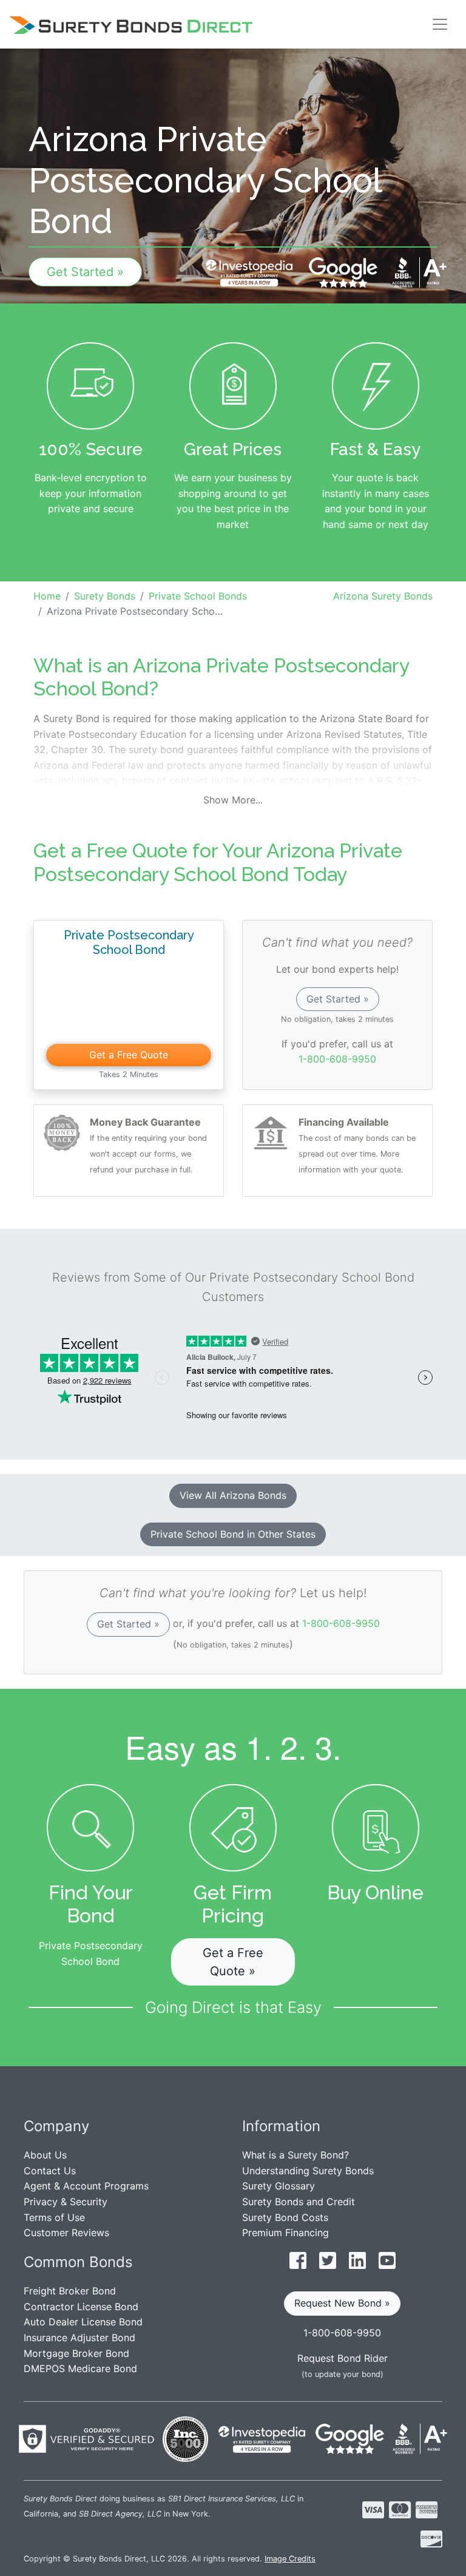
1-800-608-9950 (337, 1059)
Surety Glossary (279, 2186)
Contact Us (50, 2171)
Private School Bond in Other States (233, 1534)
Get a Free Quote (129, 1055)
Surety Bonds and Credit (299, 2202)
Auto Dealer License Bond (83, 2322)
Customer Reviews (66, 2233)
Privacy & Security (66, 2202)
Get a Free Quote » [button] (233, 1962)
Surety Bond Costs (285, 2217)
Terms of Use (54, 2217)
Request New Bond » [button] (342, 2303)
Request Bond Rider (343, 2358)
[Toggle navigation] (440, 24)
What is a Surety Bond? (295, 2155)
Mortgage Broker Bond (76, 2353)
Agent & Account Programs (86, 2186)
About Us (45, 2155)
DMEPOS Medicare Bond (80, 2368)
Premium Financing (285, 2233)
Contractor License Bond (81, 2307)
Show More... (233, 800)
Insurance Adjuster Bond (79, 2338)
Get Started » (85, 272)
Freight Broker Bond (70, 2291)
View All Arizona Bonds (233, 1495)
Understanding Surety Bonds (308, 2171)
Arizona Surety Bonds (383, 596)
